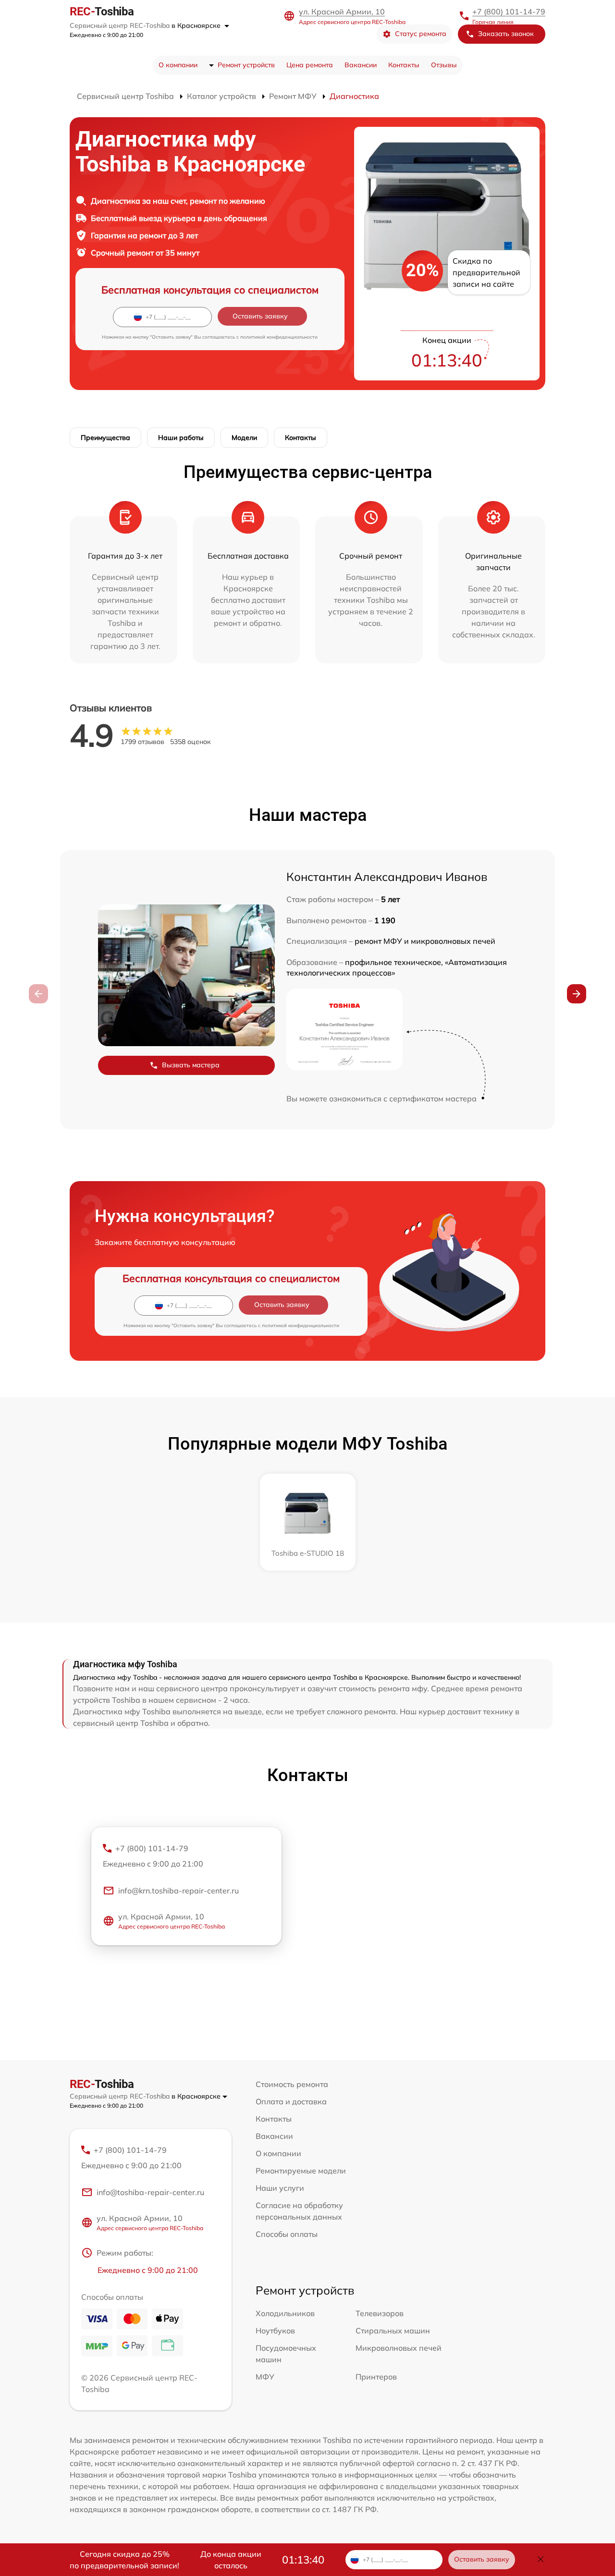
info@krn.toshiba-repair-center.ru (178, 1891)
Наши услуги (280, 2188)
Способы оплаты (287, 2234)
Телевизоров (380, 2313)
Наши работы (181, 438)
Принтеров (376, 2377)
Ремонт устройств (246, 65)
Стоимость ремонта (292, 2084)
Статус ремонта (421, 34)
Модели (244, 438)
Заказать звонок (506, 34)
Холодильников (285, 2313)
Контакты (404, 65)
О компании (178, 65)
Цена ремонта (310, 65)
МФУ (265, 2377)
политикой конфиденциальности (279, 337)
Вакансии (361, 65)
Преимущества (105, 438)
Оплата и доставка (291, 2101)
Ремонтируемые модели (301, 2171)
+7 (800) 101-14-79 (509, 12)
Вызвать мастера (191, 1065)
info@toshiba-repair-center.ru (150, 2192)
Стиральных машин (393, 2331)
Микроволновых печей (399, 2348)
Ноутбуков (275, 2331)
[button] (577, 994)
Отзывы (444, 65)
